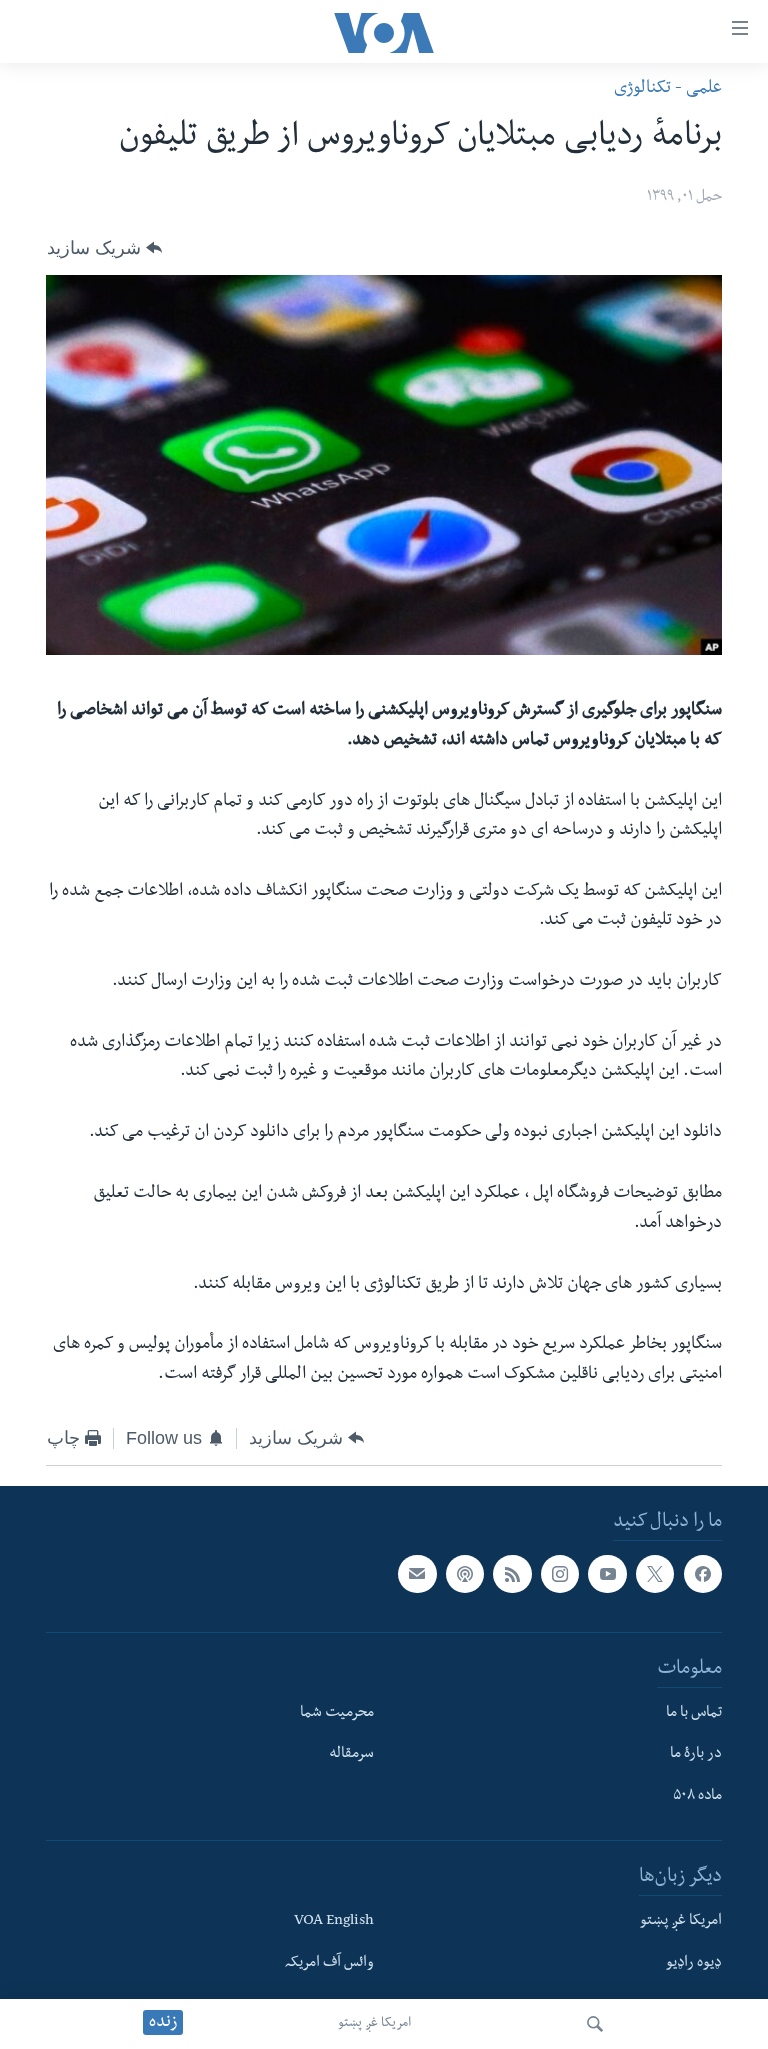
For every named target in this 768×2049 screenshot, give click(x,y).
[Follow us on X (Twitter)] (655, 1575)
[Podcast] (465, 1575)
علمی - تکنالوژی (668, 89)
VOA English (334, 1922)
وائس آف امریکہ (329, 1964)
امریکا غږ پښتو (374, 2024)
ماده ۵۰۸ (697, 1798)
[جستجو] (595, 2024)
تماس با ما (694, 1714)
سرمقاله (351, 1756)
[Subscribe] (417, 1575)
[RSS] (512, 1575)
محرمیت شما (337, 1714)
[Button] (104, 248)
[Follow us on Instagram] (560, 1575)
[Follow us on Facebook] (703, 1575)
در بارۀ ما (696, 1756)
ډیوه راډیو (694, 1964)
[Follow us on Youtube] (607, 1575)
